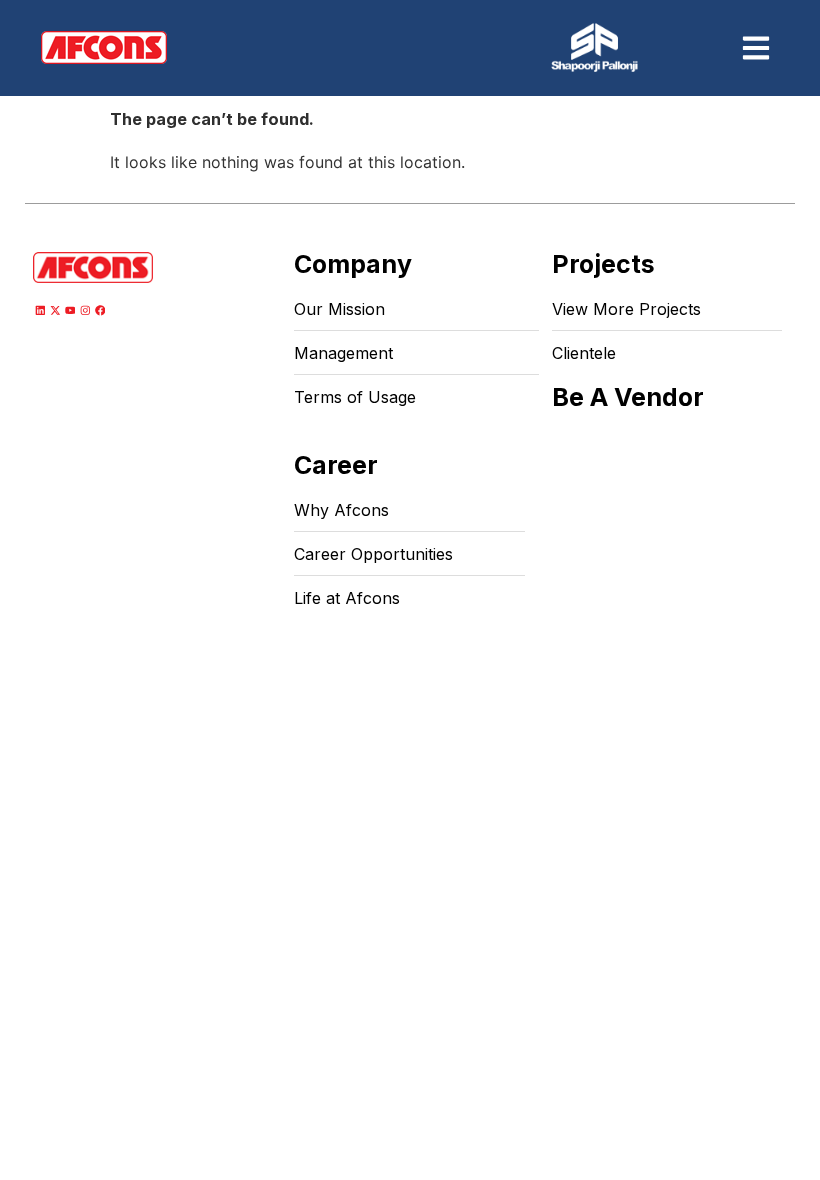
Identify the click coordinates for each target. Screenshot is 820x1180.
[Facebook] (99, 310)
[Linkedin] (40, 310)
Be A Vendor (628, 397)
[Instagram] (85, 310)
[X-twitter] (55, 310)
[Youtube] (70, 310)
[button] (756, 47)
